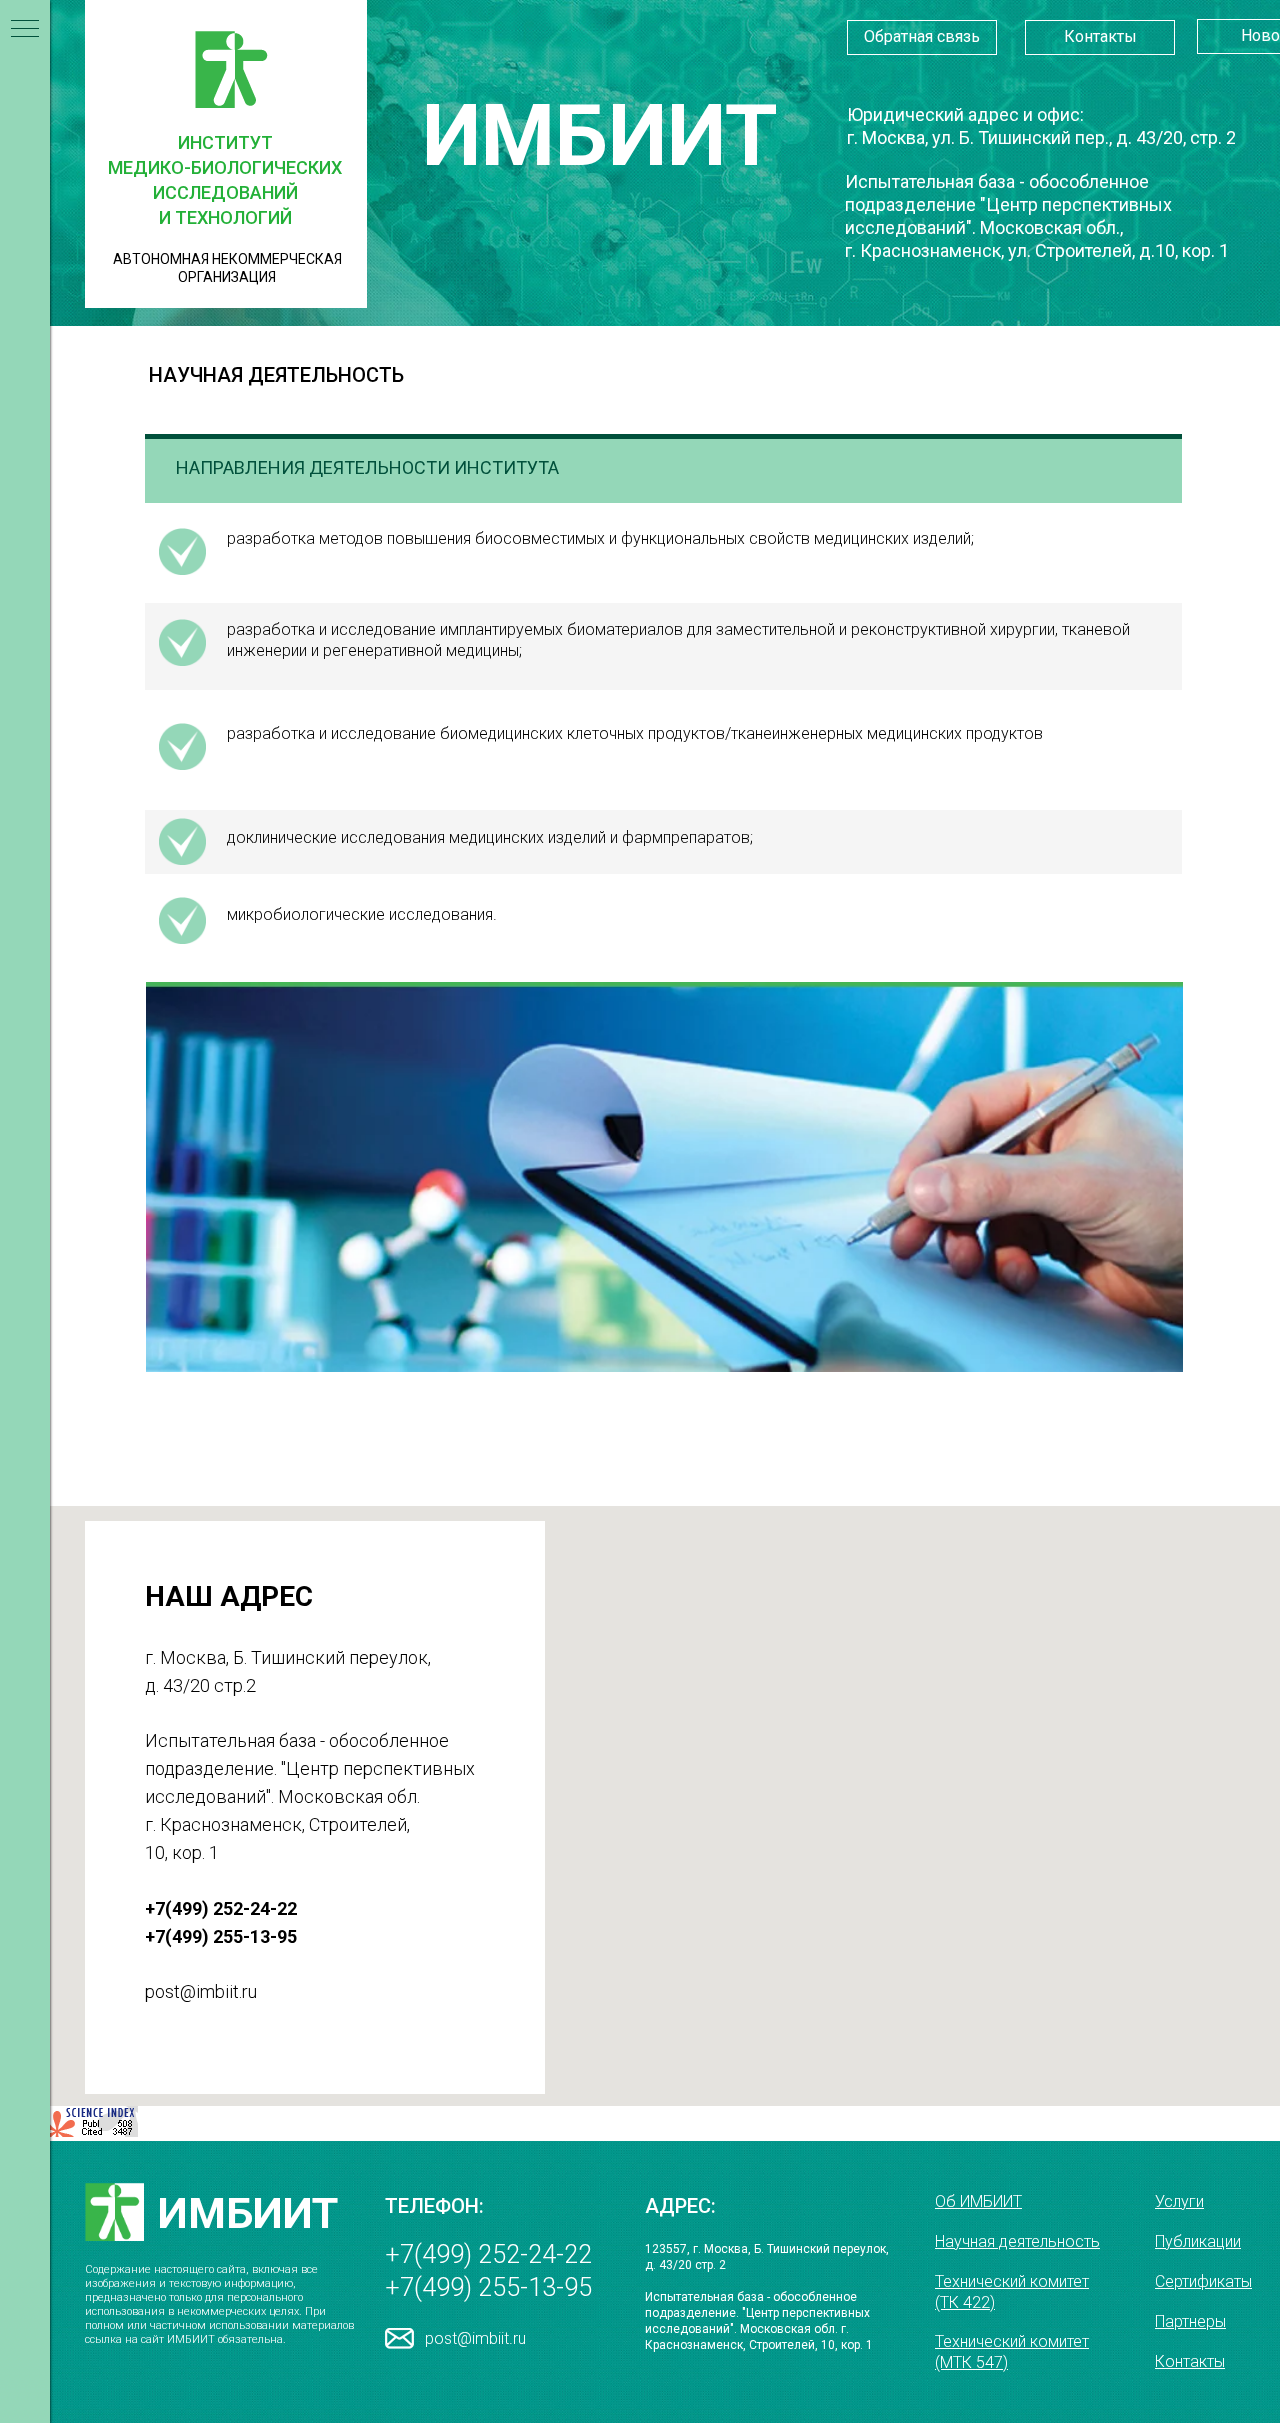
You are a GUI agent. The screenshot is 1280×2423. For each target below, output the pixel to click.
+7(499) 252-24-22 (488, 2254)
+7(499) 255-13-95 (488, 2287)
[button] (922, 37)
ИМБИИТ (248, 2213)
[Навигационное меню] (25, 30)
